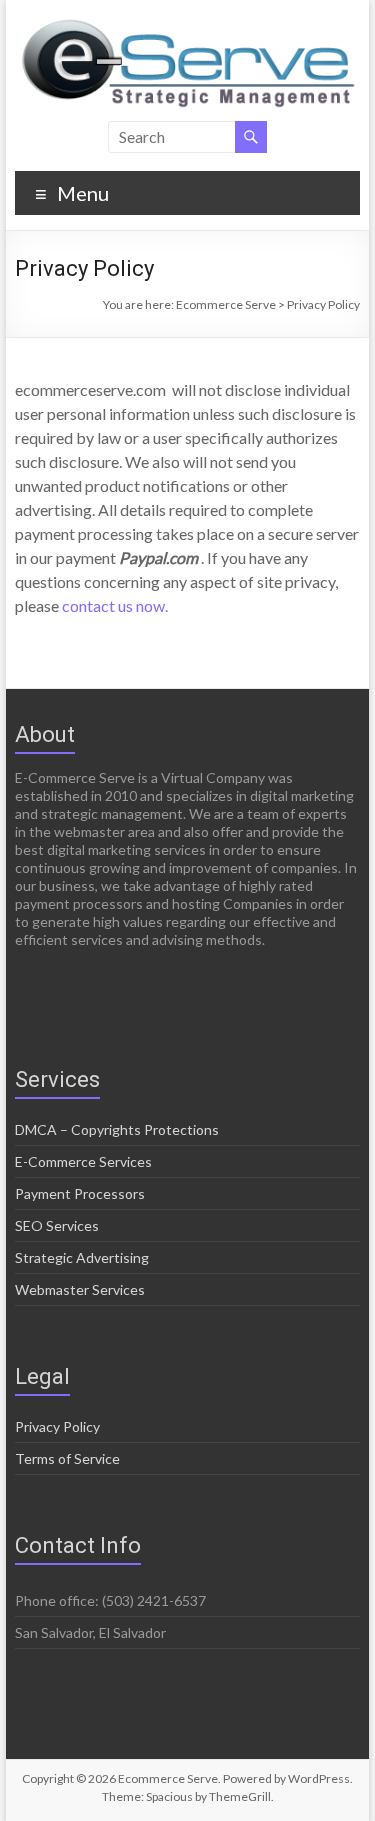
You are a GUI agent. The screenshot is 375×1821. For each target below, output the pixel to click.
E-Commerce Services (83, 1161)
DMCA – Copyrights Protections (117, 1129)
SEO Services (57, 1225)
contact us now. (115, 605)
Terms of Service (67, 1458)
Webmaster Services (80, 1289)
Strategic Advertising (82, 1257)
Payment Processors (80, 1193)
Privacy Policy (57, 1426)
